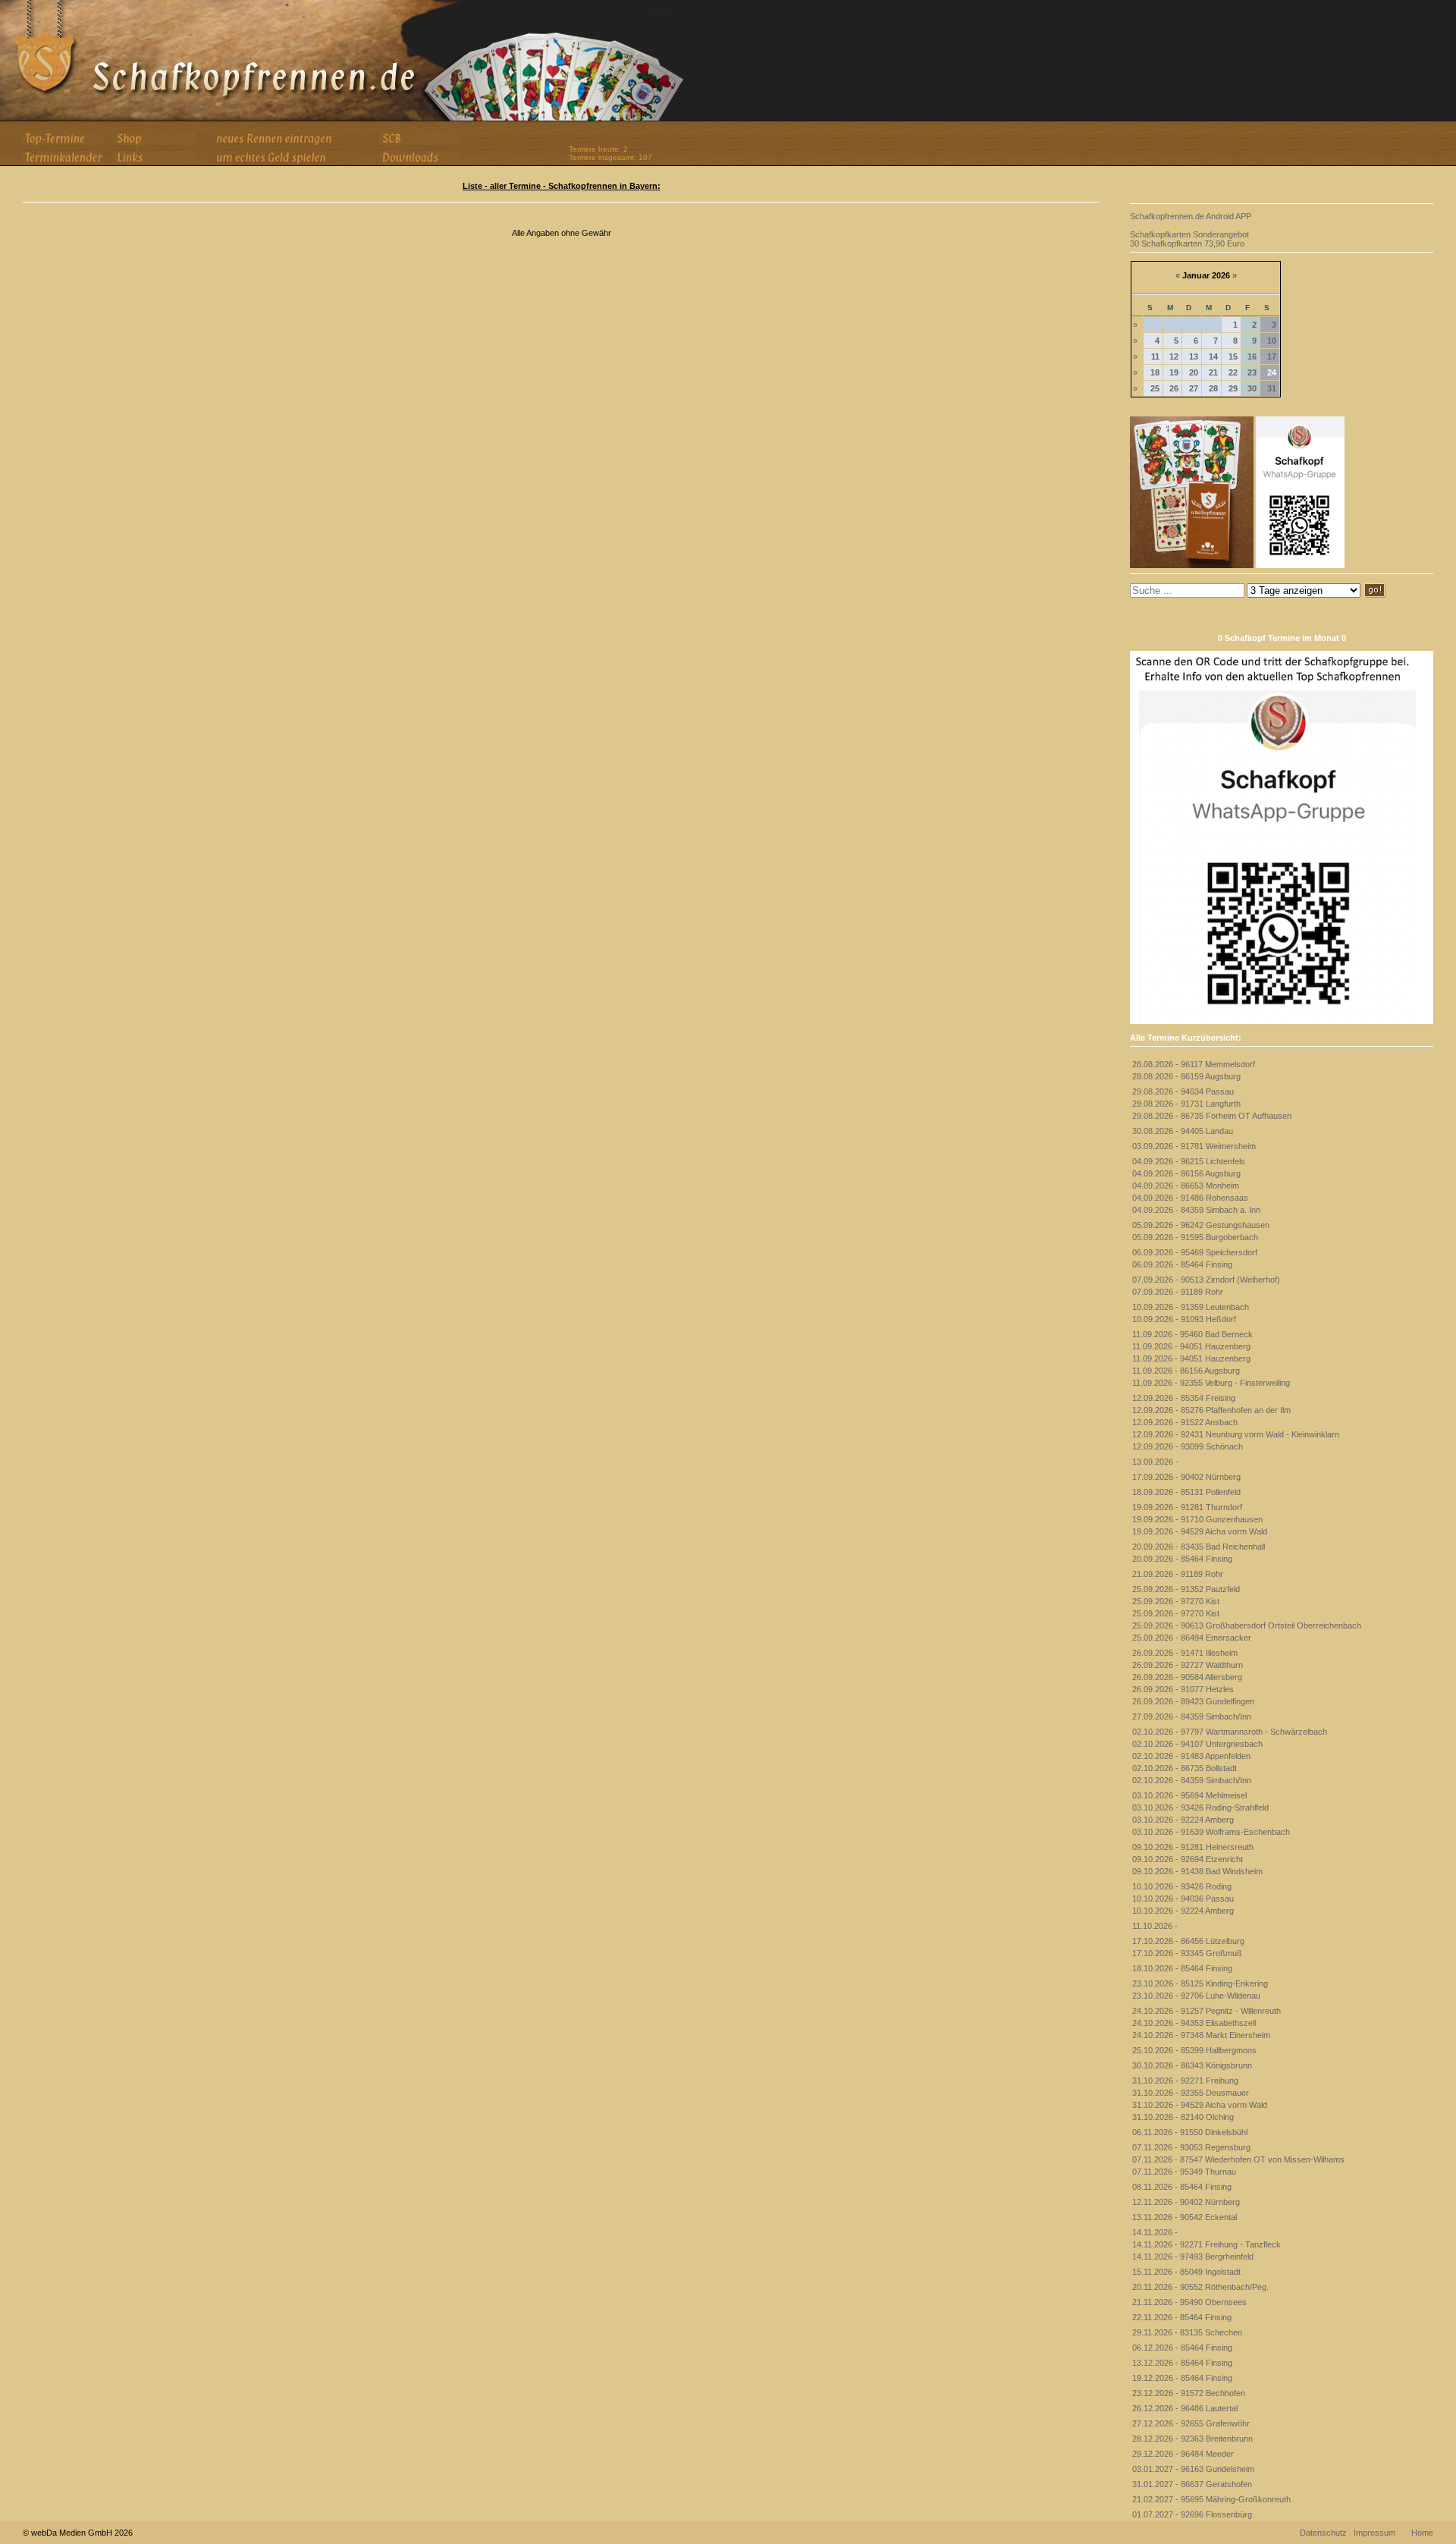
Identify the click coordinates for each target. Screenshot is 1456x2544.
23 (1252, 372)
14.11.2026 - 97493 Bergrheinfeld (1193, 2257)
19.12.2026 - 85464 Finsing (1182, 2378)
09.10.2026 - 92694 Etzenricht (1188, 1859)
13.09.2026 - (1155, 1462)
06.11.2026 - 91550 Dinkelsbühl (1190, 2132)
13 (1194, 356)
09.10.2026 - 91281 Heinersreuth (1193, 1847)
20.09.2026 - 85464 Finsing (1182, 1559)
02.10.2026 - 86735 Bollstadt (1185, 1768)
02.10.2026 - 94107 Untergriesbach (1197, 1744)
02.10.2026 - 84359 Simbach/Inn (1192, 1780)
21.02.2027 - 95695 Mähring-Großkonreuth (1211, 2499)
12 (1174, 356)
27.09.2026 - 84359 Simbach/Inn (1192, 1716)
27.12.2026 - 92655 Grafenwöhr (1191, 2423)
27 (1194, 388)
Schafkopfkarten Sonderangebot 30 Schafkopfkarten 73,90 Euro (1189, 239)
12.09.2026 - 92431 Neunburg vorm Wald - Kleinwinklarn (1236, 1434)
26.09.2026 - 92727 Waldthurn (1188, 1665)
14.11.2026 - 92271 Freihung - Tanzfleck (1207, 2244)
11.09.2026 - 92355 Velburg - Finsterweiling (1211, 1383)
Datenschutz (1323, 2533)
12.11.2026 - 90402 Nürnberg (1186, 2202)
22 (1233, 372)
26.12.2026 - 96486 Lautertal (1185, 2408)
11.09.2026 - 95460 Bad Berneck (1192, 1334)
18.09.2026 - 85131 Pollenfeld (1186, 1492)
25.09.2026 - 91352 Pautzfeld (1186, 1589)
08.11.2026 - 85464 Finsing (1182, 2187)
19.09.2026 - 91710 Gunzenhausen (1197, 1519)
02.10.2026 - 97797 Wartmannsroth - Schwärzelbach (1230, 1732)
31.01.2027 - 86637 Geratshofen (1192, 2484)
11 (1155, 356)
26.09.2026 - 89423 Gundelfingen (1193, 1701)
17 (1272, 356)
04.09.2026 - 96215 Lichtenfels (1189, 1161)
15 (1233, 356)
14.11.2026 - (1155, 2232)
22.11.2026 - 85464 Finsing (1182, 2317)
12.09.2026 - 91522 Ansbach (1185, 1422)
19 (1174, 372)
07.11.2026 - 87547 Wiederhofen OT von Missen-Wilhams (1238, 2159)
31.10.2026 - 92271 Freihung (1185, 2081)
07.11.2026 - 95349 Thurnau (1184, 2172)
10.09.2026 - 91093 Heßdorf (1184, 1319)
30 (1252, 388)
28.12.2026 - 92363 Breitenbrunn (1192, 2439)
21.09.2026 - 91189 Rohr (1178, 1574)
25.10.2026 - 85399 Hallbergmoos (1194, 2050)
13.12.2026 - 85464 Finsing (1182, 2363)
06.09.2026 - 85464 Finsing (1182, 1264)
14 (1213, 356)
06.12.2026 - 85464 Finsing (1182, 2348)
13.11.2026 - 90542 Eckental (1185, 2217)
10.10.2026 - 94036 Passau (1183, 1899)
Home (1422, 2533)
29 (1233, 388)
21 (1213, 372)
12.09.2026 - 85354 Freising (1184, 1398)
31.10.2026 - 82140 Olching (1183, 2117)
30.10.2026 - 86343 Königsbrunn (1192, 2065)
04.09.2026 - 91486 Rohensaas (1190, 1198)
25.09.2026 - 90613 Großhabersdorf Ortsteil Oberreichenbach (1247, 1625)
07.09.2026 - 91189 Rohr (1178, 1292)
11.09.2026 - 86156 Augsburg (1186, 1371)
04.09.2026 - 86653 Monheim (1186, 1186)
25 (1155, 388)
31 (1272, 388)
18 (1155, 372)
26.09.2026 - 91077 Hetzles (1183, 1689)
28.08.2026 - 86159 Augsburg (1186, 1076)
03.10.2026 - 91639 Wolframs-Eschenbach (1211, 1832)
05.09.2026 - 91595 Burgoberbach (1195, 1237)
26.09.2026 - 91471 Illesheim (1185, 1653)
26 (1174, 388)
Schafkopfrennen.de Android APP (1191, 216)
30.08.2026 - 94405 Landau (1183, 1131)
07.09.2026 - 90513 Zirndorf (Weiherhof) (1206, 1280)
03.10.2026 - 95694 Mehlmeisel (1189, 1795)
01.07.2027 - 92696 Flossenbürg (1192, 2514)
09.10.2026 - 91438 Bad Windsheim (1197, 1871)
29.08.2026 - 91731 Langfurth (1186, 1104)
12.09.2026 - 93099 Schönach (1188, 1446)
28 (1213, 388)
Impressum (1374, 2533)
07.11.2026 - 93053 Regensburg (1191, 2147)
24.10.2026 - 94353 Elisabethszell (1194, 2023)
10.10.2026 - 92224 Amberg (1183, 1911)
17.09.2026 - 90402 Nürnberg (1186, 1477)
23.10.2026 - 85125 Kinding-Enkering (1200, 1983)
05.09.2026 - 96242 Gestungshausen (1201, 1225)
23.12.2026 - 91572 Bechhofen (1189, 2393)
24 (1272, 372)
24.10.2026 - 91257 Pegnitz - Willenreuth (1207, 2011)
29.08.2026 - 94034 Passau (1183, 1091)
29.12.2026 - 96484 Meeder (1183, 2454)
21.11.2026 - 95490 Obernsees (1189, 2302)
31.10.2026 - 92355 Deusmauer (1191, 2093)
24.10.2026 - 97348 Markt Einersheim (1201, 2035)
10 (1272, 341)
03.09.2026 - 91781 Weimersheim (1194, 1146)
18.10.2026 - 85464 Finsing (1182, 1968)
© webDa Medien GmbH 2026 (78, 2533)
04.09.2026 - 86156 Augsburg (1186, 1173)
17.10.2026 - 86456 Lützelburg (1188, 1941)
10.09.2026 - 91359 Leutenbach (1191, 1307)
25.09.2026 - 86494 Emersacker (1192, 1638)
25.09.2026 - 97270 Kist (1176, 1601)
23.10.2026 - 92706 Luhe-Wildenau (1196, 1996)
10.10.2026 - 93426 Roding (1182, 1886)
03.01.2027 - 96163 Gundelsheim (1193, 2469)
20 (1194, 372)
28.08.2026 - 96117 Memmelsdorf (1194, 1064)
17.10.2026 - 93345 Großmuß (1187, 1953)
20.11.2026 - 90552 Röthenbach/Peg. (1200, 2287)
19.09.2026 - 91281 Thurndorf (1187, 1507)
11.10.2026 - (1155, 1926)
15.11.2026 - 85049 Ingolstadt (1186, 2272)
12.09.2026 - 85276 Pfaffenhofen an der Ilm (1211, 1410)
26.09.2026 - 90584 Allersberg (1187, 1677)
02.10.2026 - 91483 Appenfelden (1191, 1756)
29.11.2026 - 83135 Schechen (1187, 2332)
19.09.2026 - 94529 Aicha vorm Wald (1200, 1531)
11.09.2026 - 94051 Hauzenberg (1191, 1346)
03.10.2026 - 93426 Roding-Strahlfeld (1200, 1807)
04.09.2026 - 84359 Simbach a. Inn (1196, 1210)
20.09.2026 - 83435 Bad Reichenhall (1199, 1547)
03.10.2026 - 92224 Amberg (1183, 1820)
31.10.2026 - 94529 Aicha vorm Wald (1200, 2105)
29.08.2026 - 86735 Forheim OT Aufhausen (1212, 1116)
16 (1252, 356)
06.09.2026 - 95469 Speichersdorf (1195, 1252)
